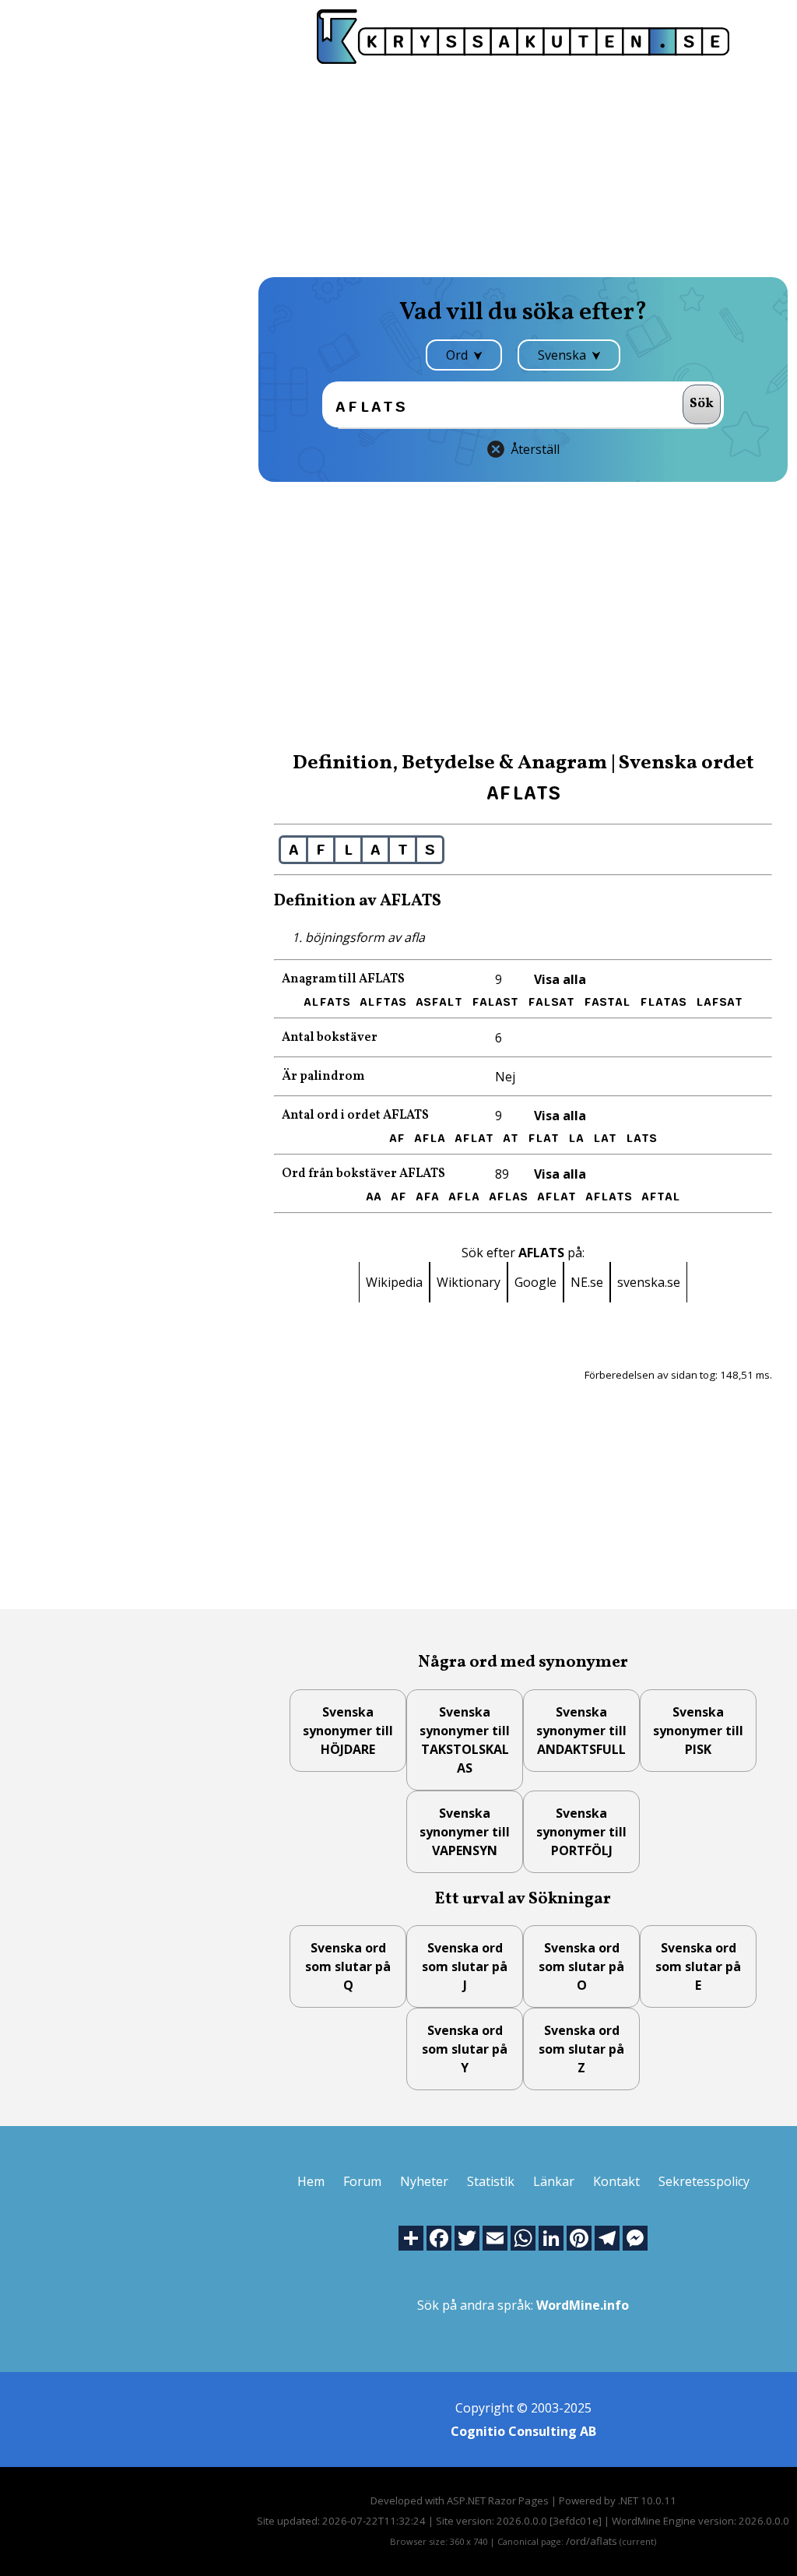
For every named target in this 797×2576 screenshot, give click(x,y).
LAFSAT (719, 1002)
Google (535, 1282)
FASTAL (607, 1002)
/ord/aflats (592, 2541)
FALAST (495, 1002)
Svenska (564, 355)
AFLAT (474, 1138)
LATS (641, 1138)
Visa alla (560, 979)
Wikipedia (394, 1282)
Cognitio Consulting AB (523, 2431)
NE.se (587, 1282)
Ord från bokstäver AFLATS (363, 1174)
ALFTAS (383, 1002)
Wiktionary (469, 1282)
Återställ (535, 449)
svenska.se (649, 1282)
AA (374, 1197)
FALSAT (551, 1002)
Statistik (491, 2181)
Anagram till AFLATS (343, 979)
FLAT (543, 1138)
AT (511, 1138)
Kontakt (616, 2181)
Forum (362, 2181)
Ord (458, 355)
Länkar (554, 2181)
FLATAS (663, 1002)
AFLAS (508, 1197)
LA (576, 1138)
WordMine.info (583, 2305)
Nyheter (424, 2181)
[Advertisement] (523, 169)
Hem (311, 2181)
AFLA (430, 1138)
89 (502, 1174)
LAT (605, 1138)
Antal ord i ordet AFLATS (355, 1116)
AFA (427, 1197)
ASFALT (439, 1002)
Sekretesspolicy (704, 2181)
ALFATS (327, 1002)
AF (397, 1138)
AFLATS (609, 1197)
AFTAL (661, 1197)
